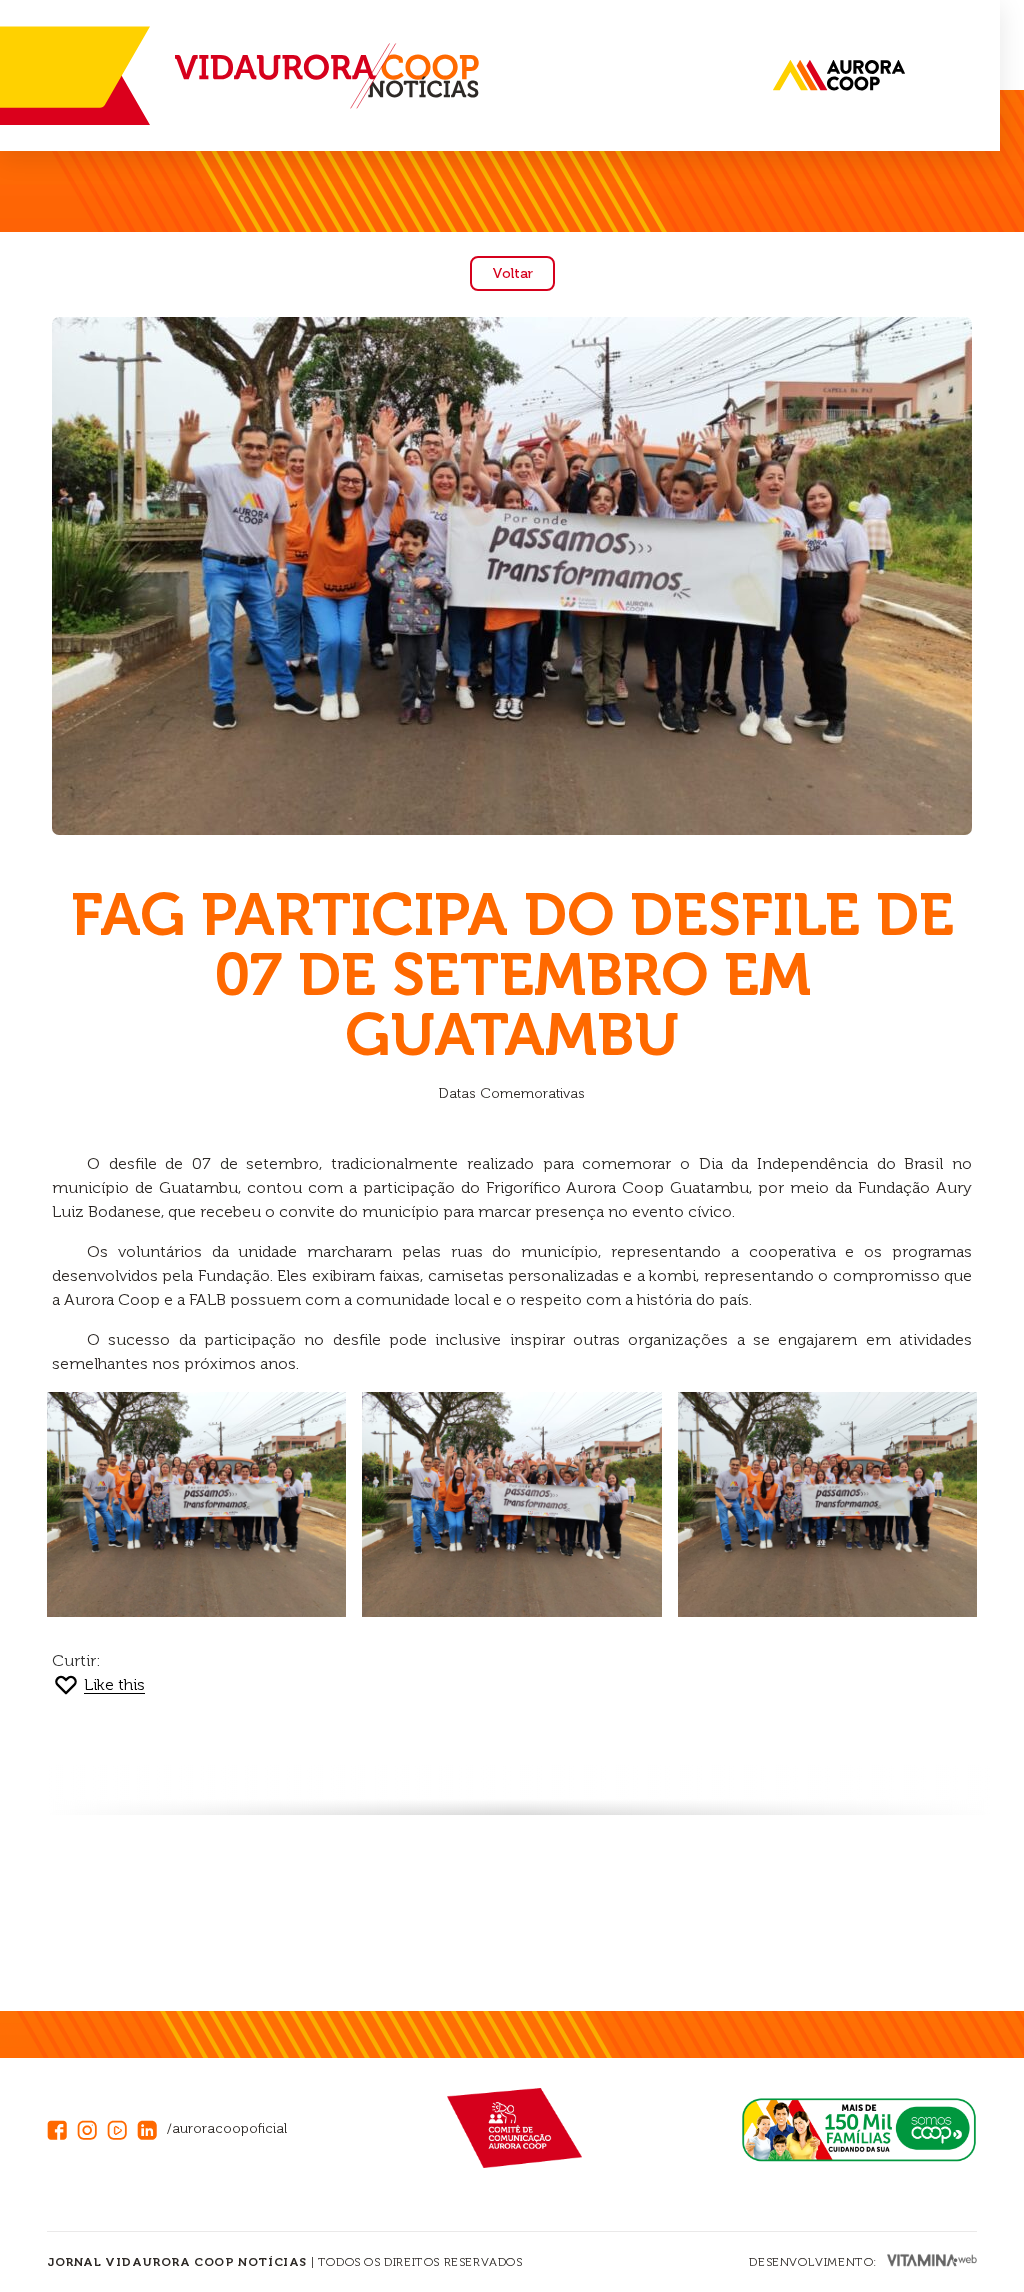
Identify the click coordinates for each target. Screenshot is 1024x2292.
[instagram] (92, 2127)
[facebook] (62, 2127)
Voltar (512, 273)
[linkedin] (152, 2127)
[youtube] (122, 2127)
